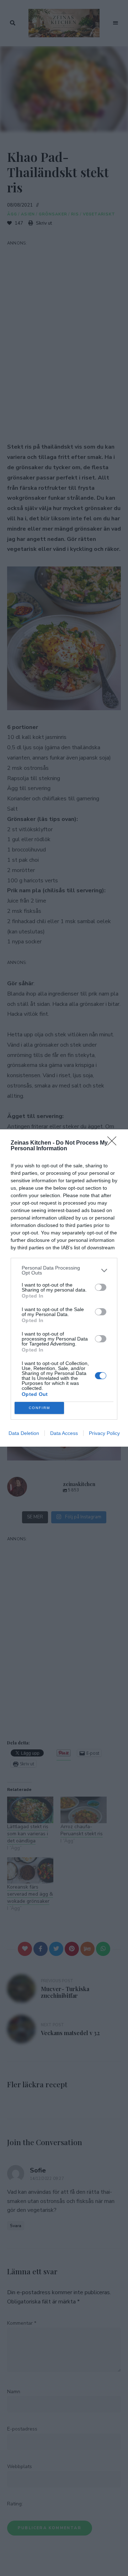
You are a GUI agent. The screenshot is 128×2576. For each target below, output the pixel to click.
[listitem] (64, 1270)
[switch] (101, 1287)
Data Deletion (24, 1433)
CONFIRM (39, 1408)
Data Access (64, 1433)
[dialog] (64, 1288)
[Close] (114, 1143)
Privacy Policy (104, 1433)
